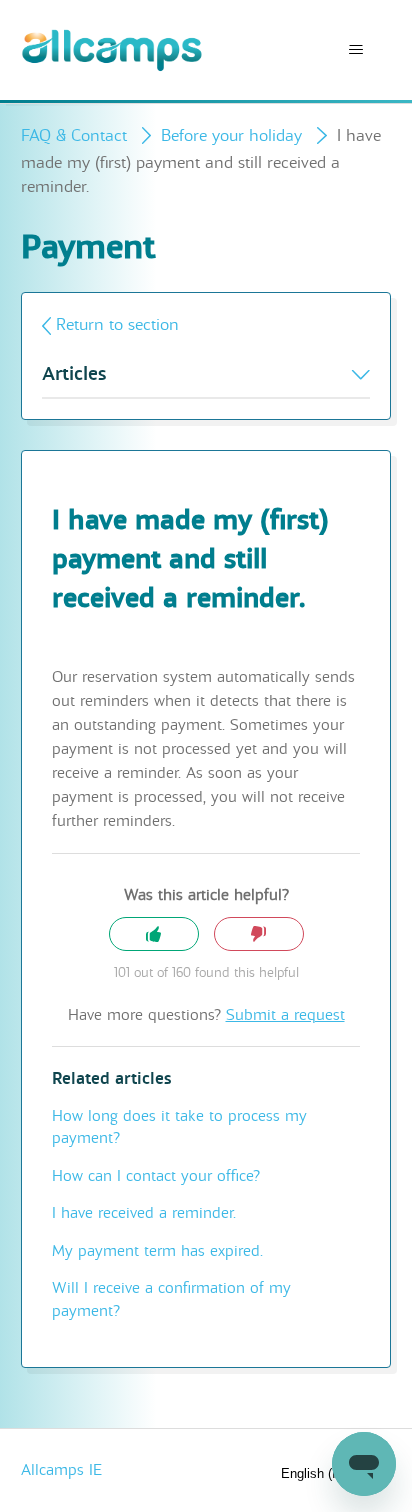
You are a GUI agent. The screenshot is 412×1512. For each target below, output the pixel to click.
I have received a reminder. (144, 1213)
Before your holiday (231, 135)
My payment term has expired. (157, 1251)
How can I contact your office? (156, 1176)
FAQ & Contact (74, 135)
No (259, 934)
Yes (154, 934)
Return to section (117, 324)
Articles (74, 374)
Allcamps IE (61, 1470)
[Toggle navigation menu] (355, 50)
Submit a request (285, 1015)
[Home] (112, 50)
